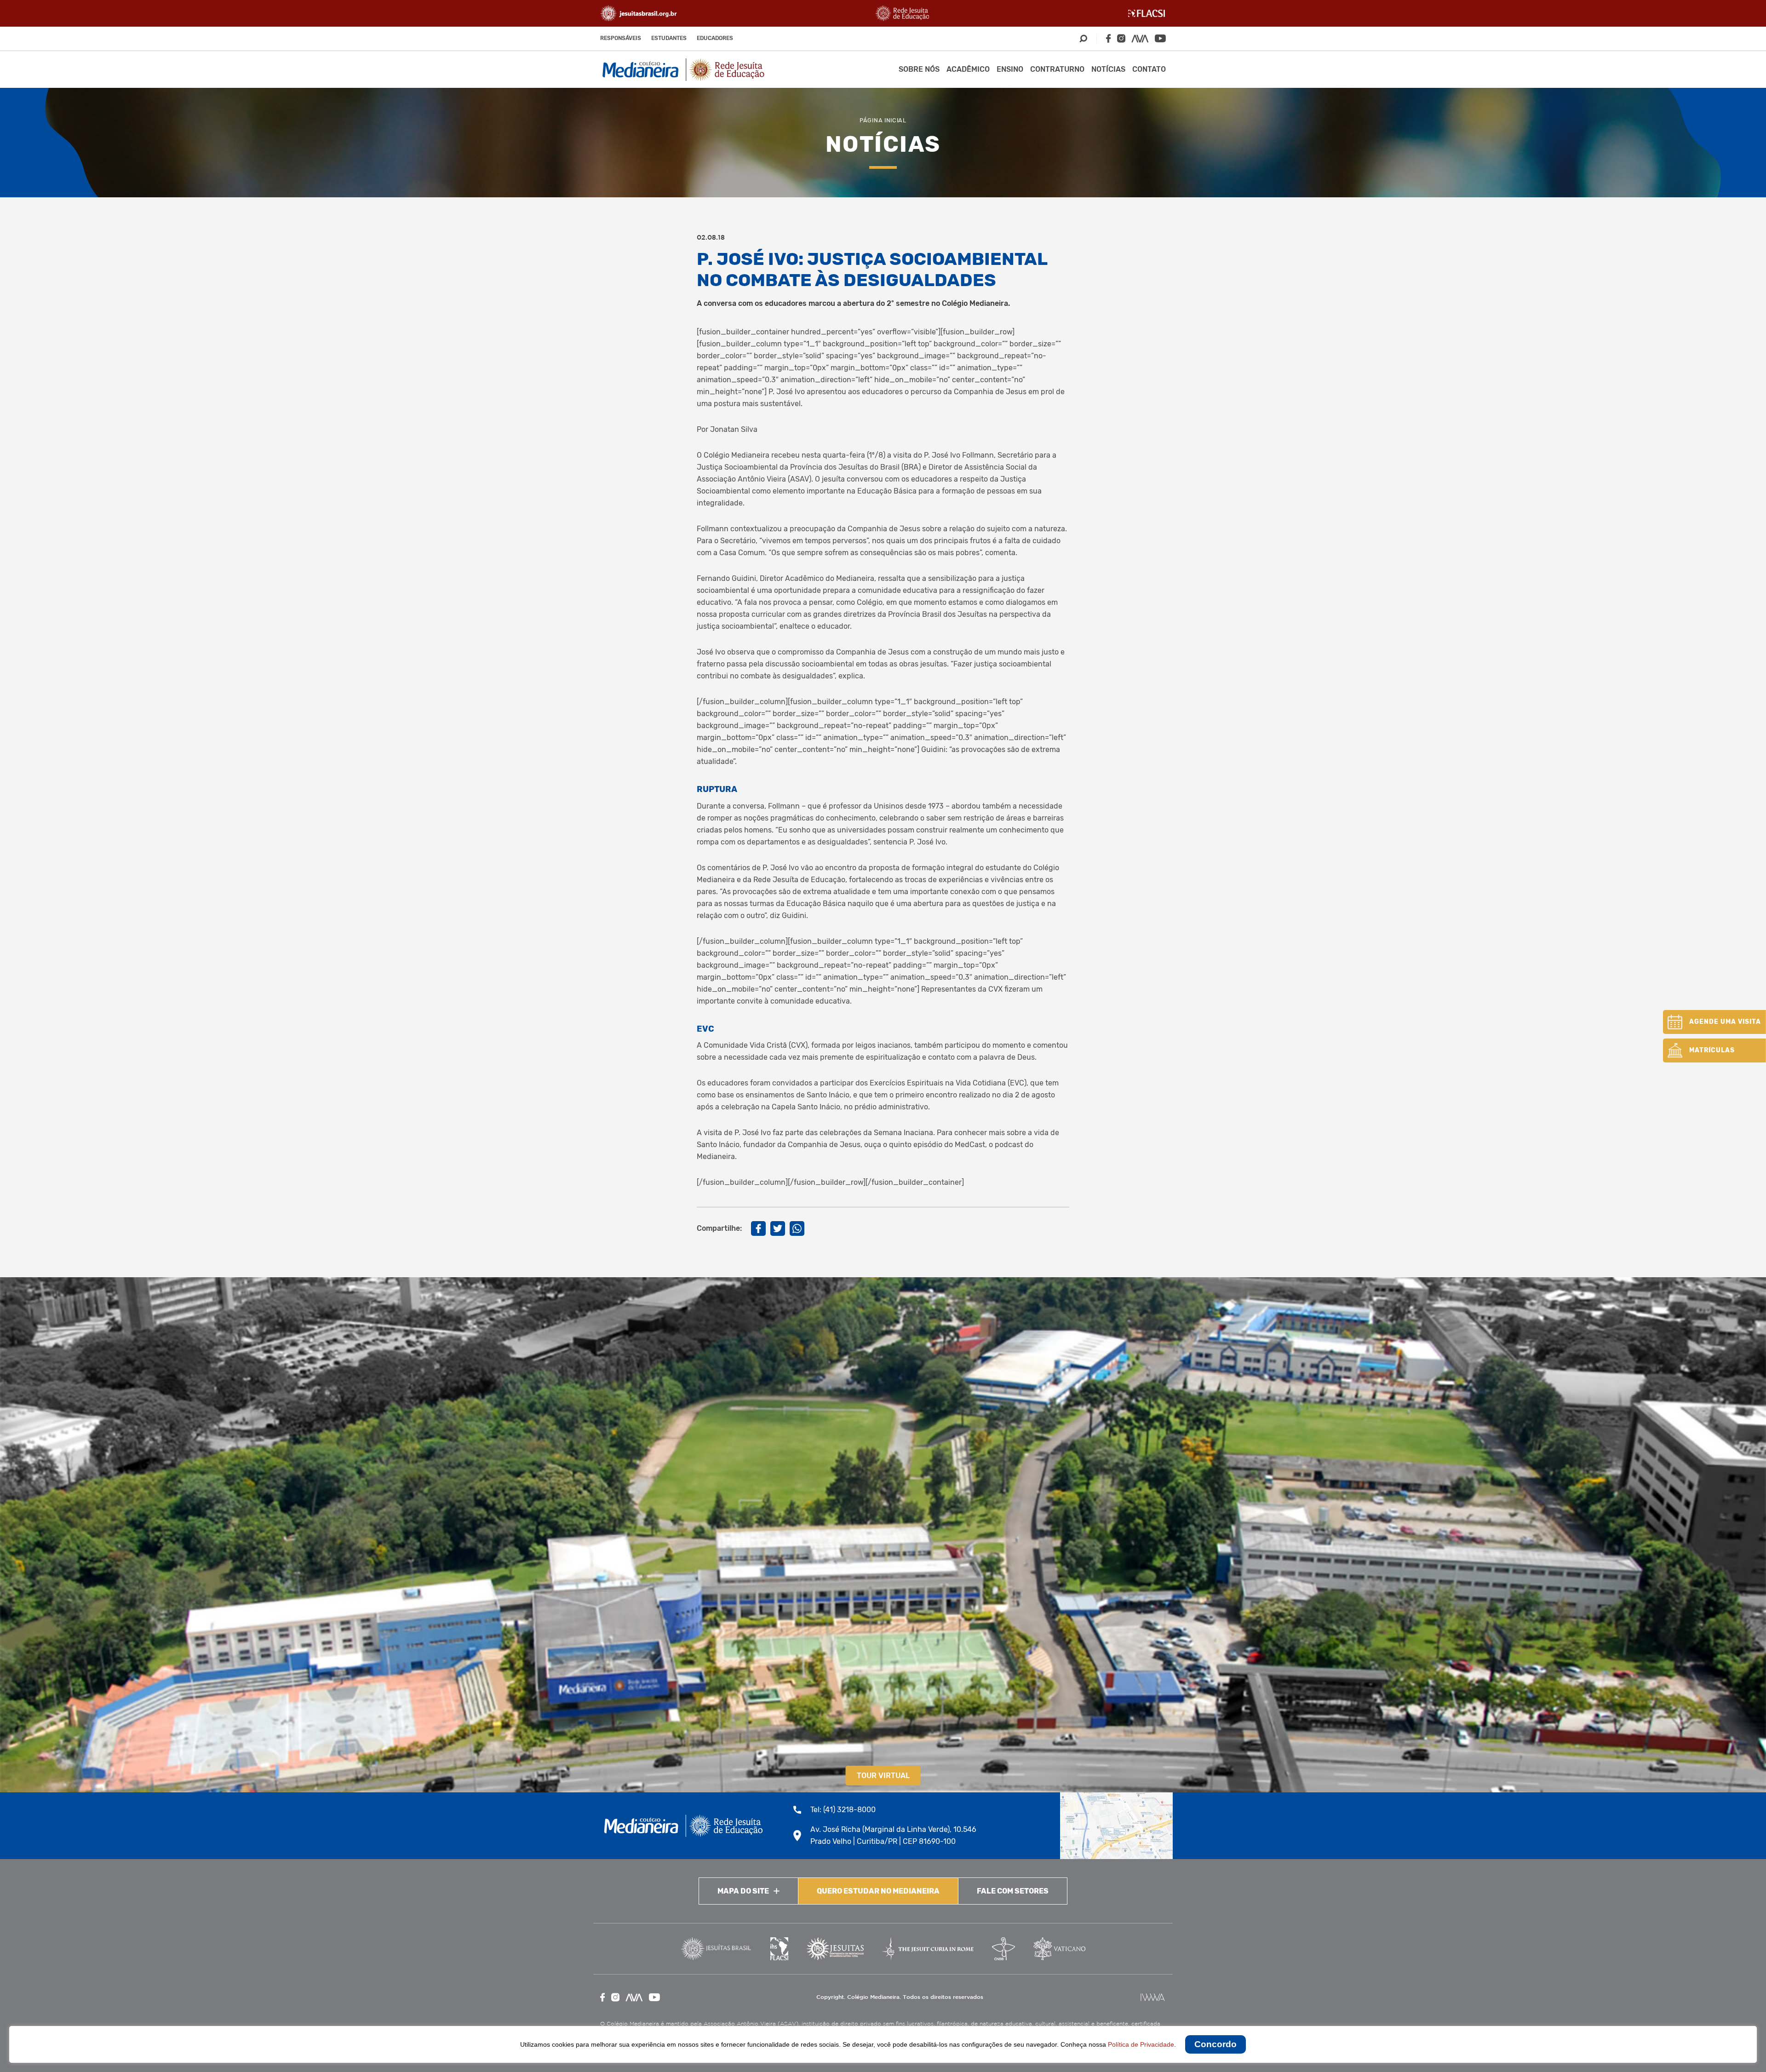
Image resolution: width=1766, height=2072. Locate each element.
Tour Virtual (883, 1776)
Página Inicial (883, 120)
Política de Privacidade (1141, 2044)
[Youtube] (1160, 38)
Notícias (1108, 69)
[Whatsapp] (797, 1228)
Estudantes (669, 38)
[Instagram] (1121, 38)
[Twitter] (778, 1228)
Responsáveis (621, 38)
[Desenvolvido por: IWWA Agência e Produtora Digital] (1153, 1997)
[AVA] (1140, 39)
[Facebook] (1108, 38)
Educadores (715, 38)
